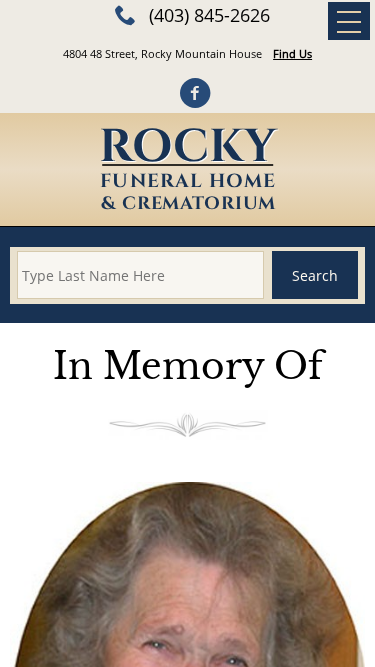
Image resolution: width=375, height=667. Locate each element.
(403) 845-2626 (209, 15)
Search (315, 275)
